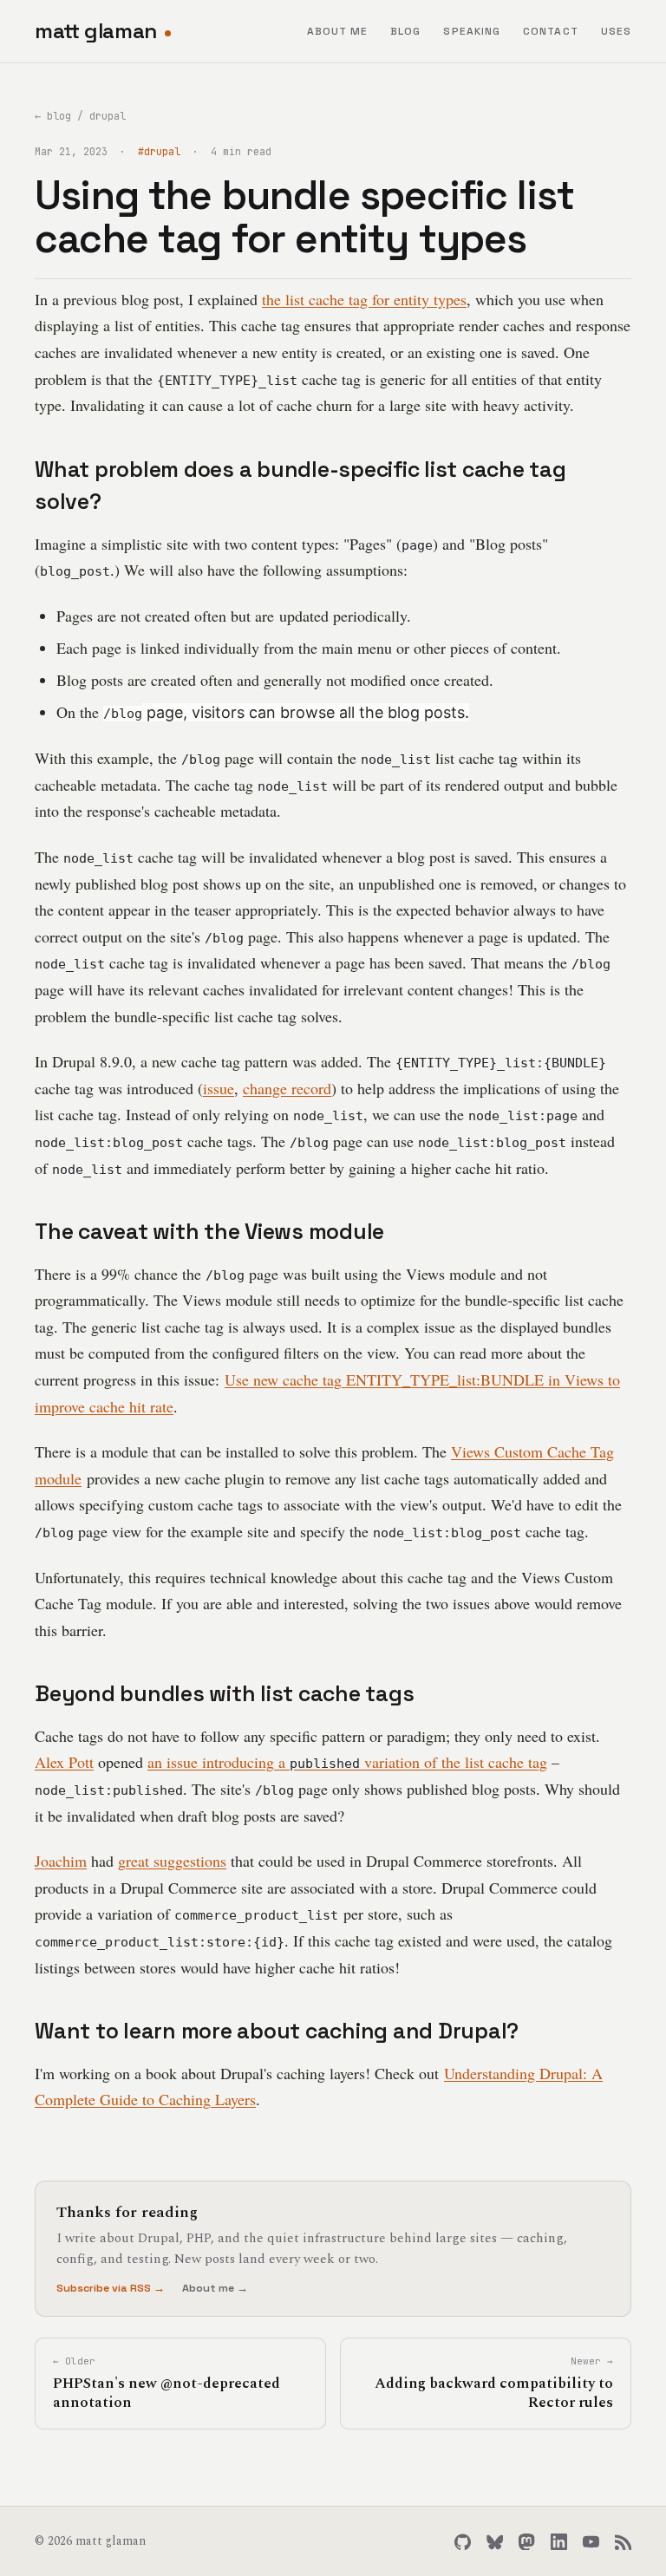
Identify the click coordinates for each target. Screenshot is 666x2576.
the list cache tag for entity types (364, 299)
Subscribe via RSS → (111, 2288)
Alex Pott (64, 1762)
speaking (472, 31)
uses (616, 31)
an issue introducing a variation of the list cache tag (347, 1762)
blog (405, 31)
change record (287, 1088)
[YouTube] (591, 2542)
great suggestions (172, 1861)
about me (338, 31)
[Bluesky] (495, 2542)
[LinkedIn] (559, 2542)
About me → (215, 2288)
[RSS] (623, 2542)
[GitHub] (463, 2542)
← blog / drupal (80, 116)
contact (551, 31)
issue (219, 1088)
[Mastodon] (527, 2542)
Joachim (61, 1861)
